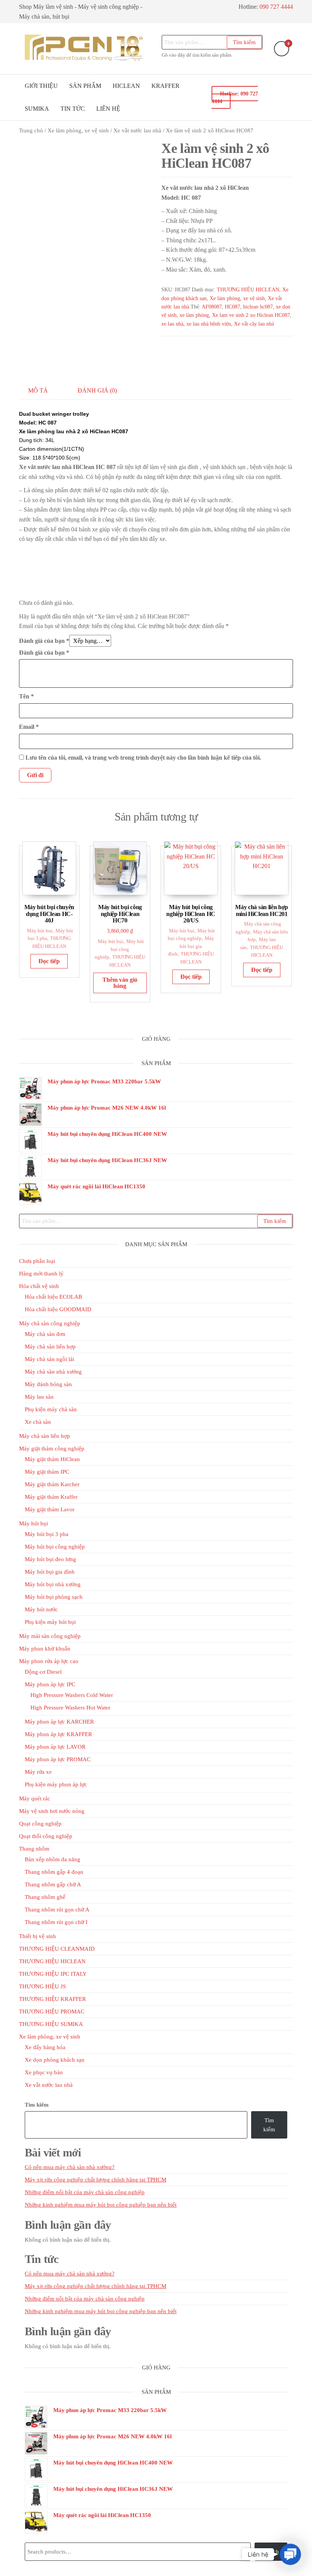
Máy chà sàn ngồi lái (49, 1359)
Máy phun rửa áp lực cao (49, 1661)
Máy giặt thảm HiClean (52, 1459)
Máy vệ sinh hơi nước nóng (52, 1811)
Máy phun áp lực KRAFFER (58, 1734)
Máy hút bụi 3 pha (47, 1534)
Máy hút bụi (40, 931)
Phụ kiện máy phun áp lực (56, 1784)
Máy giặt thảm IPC (47, 1472)
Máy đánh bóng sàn (48, 1384)
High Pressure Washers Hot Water (70, 1708)
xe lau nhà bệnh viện (209, 324)
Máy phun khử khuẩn (45, 1649)
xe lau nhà (172, 324)
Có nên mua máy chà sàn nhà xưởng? (70, 2167)
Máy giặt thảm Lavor (50, 1509)
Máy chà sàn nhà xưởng (53, 1372)
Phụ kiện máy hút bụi (50, 1622)
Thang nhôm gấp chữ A (53, 1884)
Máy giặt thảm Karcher (52, 1484)
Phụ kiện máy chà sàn (51, 1409)
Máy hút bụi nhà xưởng (53, 1584)
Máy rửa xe (38, 1772)
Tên (26, 696)
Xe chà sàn (38, 1422)
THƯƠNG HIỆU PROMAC (52, 2012)
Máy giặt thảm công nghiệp (52, 1449)
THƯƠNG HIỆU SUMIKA (51, 2024)
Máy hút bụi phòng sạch (54, 1597)
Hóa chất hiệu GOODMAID (58, 1309)
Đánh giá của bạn (44, 641)
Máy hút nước (41, 1609)
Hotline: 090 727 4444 (235, 97)
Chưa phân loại (37, 1261)
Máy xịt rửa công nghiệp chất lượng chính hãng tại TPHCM (96, 2180)
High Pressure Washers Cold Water (72, 1695)
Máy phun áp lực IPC (50, 1684)
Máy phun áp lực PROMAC (58, 1759)
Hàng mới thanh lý (41, 1274)
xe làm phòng (194, 315)
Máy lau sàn (39, 1397)
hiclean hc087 (258, 307)
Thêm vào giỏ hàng (120, 983)
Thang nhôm (34, 1849)
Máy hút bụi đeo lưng (50, 1559)
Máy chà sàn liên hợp (50, 1347)
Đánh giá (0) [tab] (97, 390)
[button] (290, 2554)
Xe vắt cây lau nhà (254, 324)
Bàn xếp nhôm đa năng (53, 1859)
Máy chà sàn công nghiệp (50, 1323)
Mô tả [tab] (38, 390)
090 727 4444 (276, 7)
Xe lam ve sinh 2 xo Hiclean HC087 (251, 315)
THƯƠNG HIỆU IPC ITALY (53, 1974)
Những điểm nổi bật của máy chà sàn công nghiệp (85, 2192)
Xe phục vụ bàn (44, 2072)
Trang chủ (31, 130)
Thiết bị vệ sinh (37, 1936)
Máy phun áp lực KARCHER (59, 1722)
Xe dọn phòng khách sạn (55, 2060)
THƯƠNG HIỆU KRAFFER (53, 1999)
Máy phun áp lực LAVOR (55, 1747)
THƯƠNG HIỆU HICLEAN (248, 290)
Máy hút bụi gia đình (191, 946)
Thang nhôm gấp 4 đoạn (54, 1872)
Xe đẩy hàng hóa (45, 2047)
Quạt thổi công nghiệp (46, 1836)
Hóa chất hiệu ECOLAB (53, 1297)
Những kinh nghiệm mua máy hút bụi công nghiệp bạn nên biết (101, 2205)
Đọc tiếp (49, 961)
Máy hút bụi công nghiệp (119, 949)
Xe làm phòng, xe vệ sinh (78, 130)
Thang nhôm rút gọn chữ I (56, 1922)
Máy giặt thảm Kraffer (51, 1497)
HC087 (232, 307)
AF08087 (212, 307)
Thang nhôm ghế (45, 1897)
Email (29, 727)
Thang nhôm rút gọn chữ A (57, 1910)
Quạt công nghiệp (40, 1824)
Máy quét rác (35, 1798)
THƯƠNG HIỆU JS (42, 1986)
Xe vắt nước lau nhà (137, 130)
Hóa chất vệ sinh (39, 1286)
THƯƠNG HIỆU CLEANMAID (57, 1949)
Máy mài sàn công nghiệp (50, 1636)
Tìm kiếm (244, 42)
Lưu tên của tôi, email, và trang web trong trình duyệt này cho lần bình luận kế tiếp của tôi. (143, 758)
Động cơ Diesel (43, 1672)
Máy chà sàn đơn (45, 1334)
